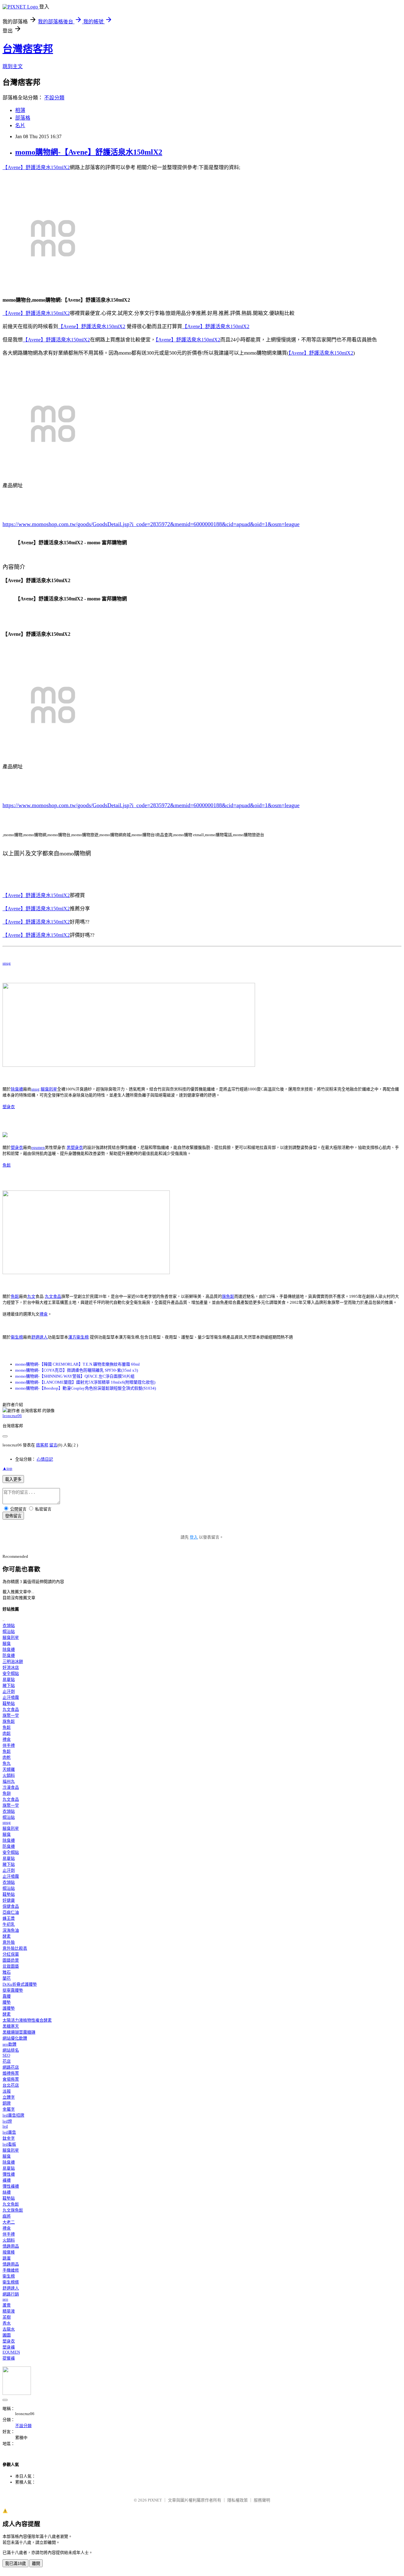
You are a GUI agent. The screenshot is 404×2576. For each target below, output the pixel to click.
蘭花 (7, 1978)
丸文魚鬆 (11, 2204)
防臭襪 (9, 1655)
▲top (7, 1468)
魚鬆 (7, 1165)
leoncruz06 (12, 1416)
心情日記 (45, 1459)
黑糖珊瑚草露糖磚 (19, 2032)
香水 (7, 2323)
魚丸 (7, 1763)
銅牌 (7, 2103)
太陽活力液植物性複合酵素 (27, 2020)
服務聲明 (262, 2500)
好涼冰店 (11, 1667)
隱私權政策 (238, 2500)
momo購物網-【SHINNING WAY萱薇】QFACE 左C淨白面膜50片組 (75, 1376)
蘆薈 (7, 2305)
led (5, 2126)
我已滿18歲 (15, 2564)
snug (7, 963)
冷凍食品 (11, 1787)
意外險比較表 (15, 1948)
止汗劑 (9, 1691)
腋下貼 (9, 1685)
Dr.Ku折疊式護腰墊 (20, 1984)
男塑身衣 (75, 1147)
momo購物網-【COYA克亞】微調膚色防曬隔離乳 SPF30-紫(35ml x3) (77, 1370)
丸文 (31, 1296)
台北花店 (11, 2085)
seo (5, 2299)
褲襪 (7, 2180)
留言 (53, 1445)
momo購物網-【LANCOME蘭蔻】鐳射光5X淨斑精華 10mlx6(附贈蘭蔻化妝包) (85, 1382)
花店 (7, 2061)
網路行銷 (11, 2294)
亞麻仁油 (11, 1912)
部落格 (23, 118)
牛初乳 (9, 1924)
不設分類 (54, 98)
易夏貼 (9, 1679)
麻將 (7, 2216)
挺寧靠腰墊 (13, 1990)
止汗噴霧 (11, 1697)
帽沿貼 (9, 1631)
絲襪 (7, 2192)
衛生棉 (17, 1337)
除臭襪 (17, 1089)
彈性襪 (9, 2174)
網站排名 (11, 2050)
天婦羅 (9, 1769)
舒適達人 (39, 1337)
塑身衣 (9, 1107)
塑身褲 (9, 2347)
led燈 (7, 2121)
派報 (7, 2091)
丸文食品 (53, 1296)
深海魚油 (11, 1930)
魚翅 (7, 1793)
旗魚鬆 (228, 1296)
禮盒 (44, 1314)
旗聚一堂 (11, 1715)
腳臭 (7, 1643)
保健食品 (11, 1906)
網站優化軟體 (15, 2038)
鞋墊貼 (9, 1703)
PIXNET (155, 2500)
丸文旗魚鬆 (13, 2210)
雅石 (7, 1972)
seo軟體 (9, 2044)
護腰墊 (9, 2008)
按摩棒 (9, 2252)
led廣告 (9, 2132)
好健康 (9, 1900)
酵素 (7, 1936)
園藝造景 (11, 1960)
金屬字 (9, 2109)
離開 (36, 2564)
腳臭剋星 (49, 1089)
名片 (20, 125)
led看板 (9, 2144)
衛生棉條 (11, 2282)
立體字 (9, 2097)
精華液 (9, 2311)
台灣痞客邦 (28, 49)
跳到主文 (13, 66)
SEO (6, 2055)
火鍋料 (9, 1775)
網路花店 (11, 2067)
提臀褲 (9, 2358)
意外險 (9, 1942)
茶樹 (7, 2317)
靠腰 (7, 1996)
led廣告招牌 (13, 2115)
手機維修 (11, 2270)
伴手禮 (9, 1745)
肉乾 (7, 1757)
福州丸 (9, 1781)
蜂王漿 (9, 1918)
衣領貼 (9, 1625)
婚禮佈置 (11, 2073)
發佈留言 (13, 1516)
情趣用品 (11, 2246)
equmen (38, 1147)
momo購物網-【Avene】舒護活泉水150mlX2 (89, 152)
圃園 (7, 2335)
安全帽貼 (11, 1673)
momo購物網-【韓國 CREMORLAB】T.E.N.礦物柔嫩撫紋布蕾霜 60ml (77, 1364)
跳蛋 (7, 2258)
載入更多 (13, 1479)
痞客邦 (42, 1445)
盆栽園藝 (11, 1966)
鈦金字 (9, 2138)
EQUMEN (11, 2352)
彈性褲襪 (11, 2186)
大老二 (9, 2222)
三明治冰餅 (13, 1661)
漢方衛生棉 (78, 1337)
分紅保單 (11, 1954)
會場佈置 (11, 2079)
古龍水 (9, 2329)
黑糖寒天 (11, 2026)
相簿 (20, 110)
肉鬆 (7, 1733)
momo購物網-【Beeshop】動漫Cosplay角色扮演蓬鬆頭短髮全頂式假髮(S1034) (86, 1388)
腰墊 (7, 2002)
